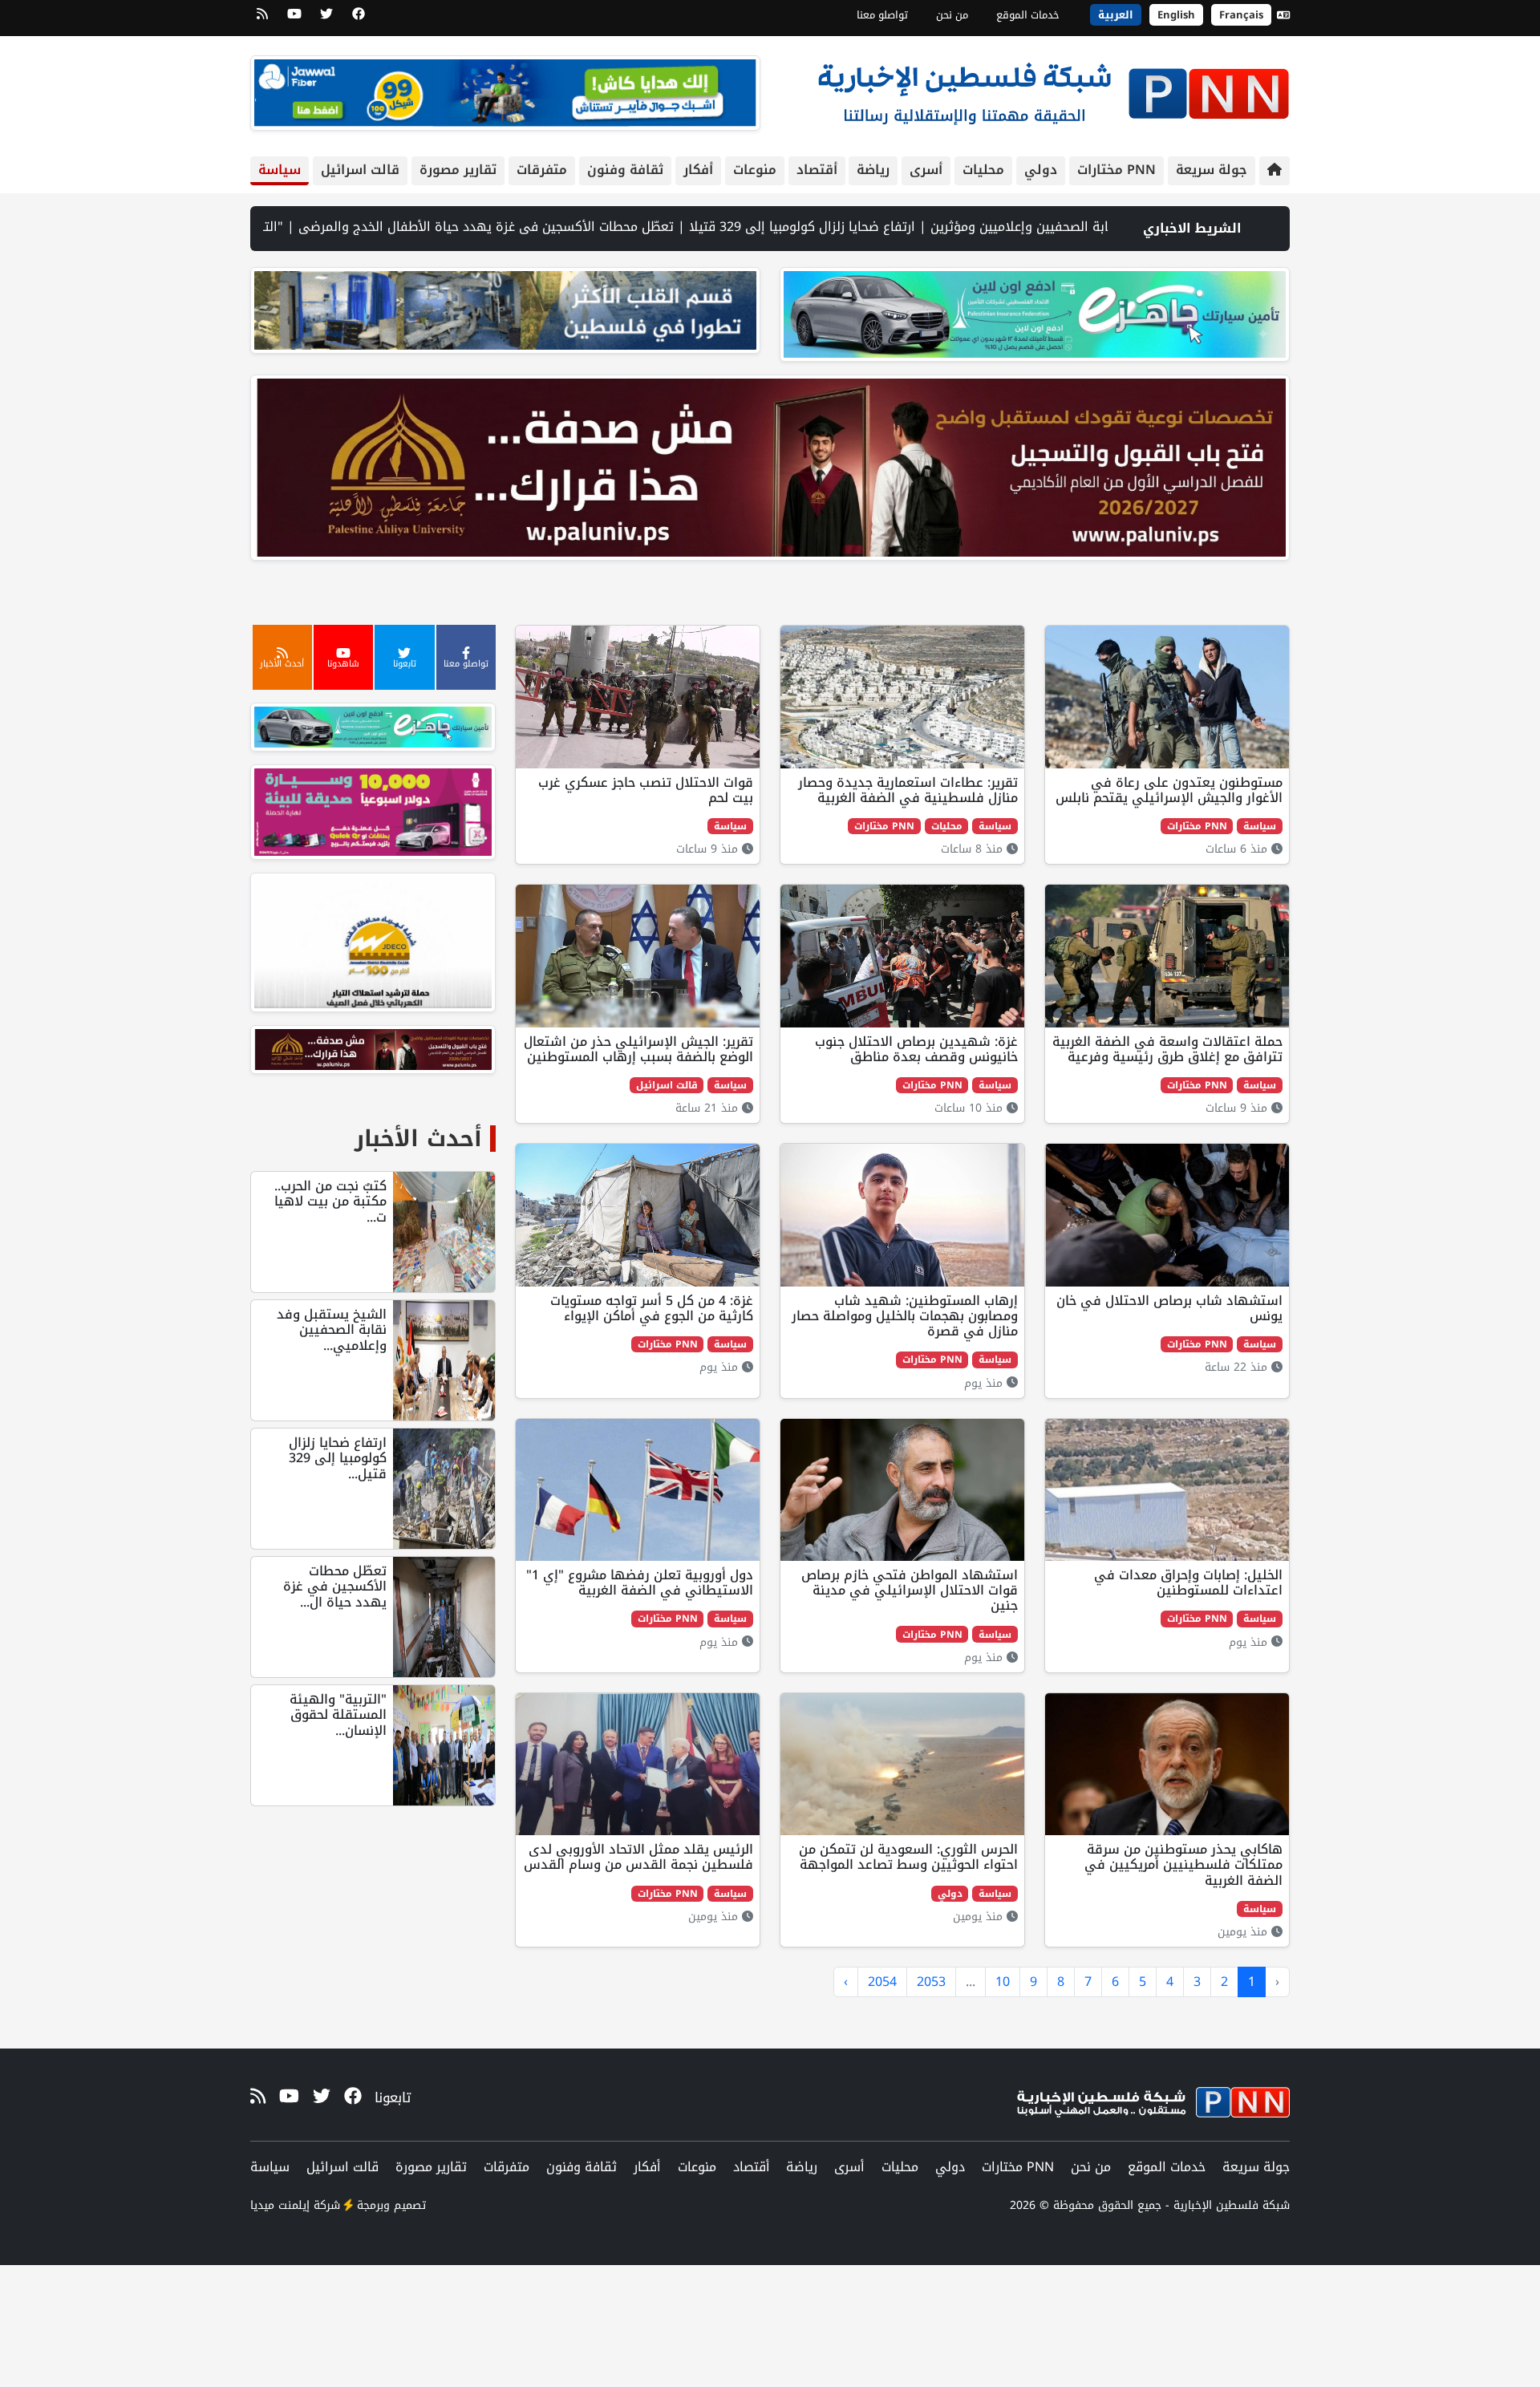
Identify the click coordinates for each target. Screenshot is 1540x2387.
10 (1003, 1982)
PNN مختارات (1116, 170)
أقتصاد (817, 170)
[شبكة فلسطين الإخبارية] (1053, 89)
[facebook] (359, 19)
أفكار (698, 170)
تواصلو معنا (882, 15)
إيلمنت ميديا (280, 2205)
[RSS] (262, 19)
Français (1241, 15)
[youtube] (294, 19)
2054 (882, 1982)
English (1176, 15)
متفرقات (542, 170)
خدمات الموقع (1028, 15)
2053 (931, 1982)
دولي (1041, 170)
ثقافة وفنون (625, 170)
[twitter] (326, 19)
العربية (1116, 15)
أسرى (926, 170)
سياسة (280, 170)
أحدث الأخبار (418, 1139)
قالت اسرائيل (360, 170)
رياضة (873, 170)
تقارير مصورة (458, 170)
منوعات (755, 170)
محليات (983, 170)
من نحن (952, 15)
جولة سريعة (1212, 170)
